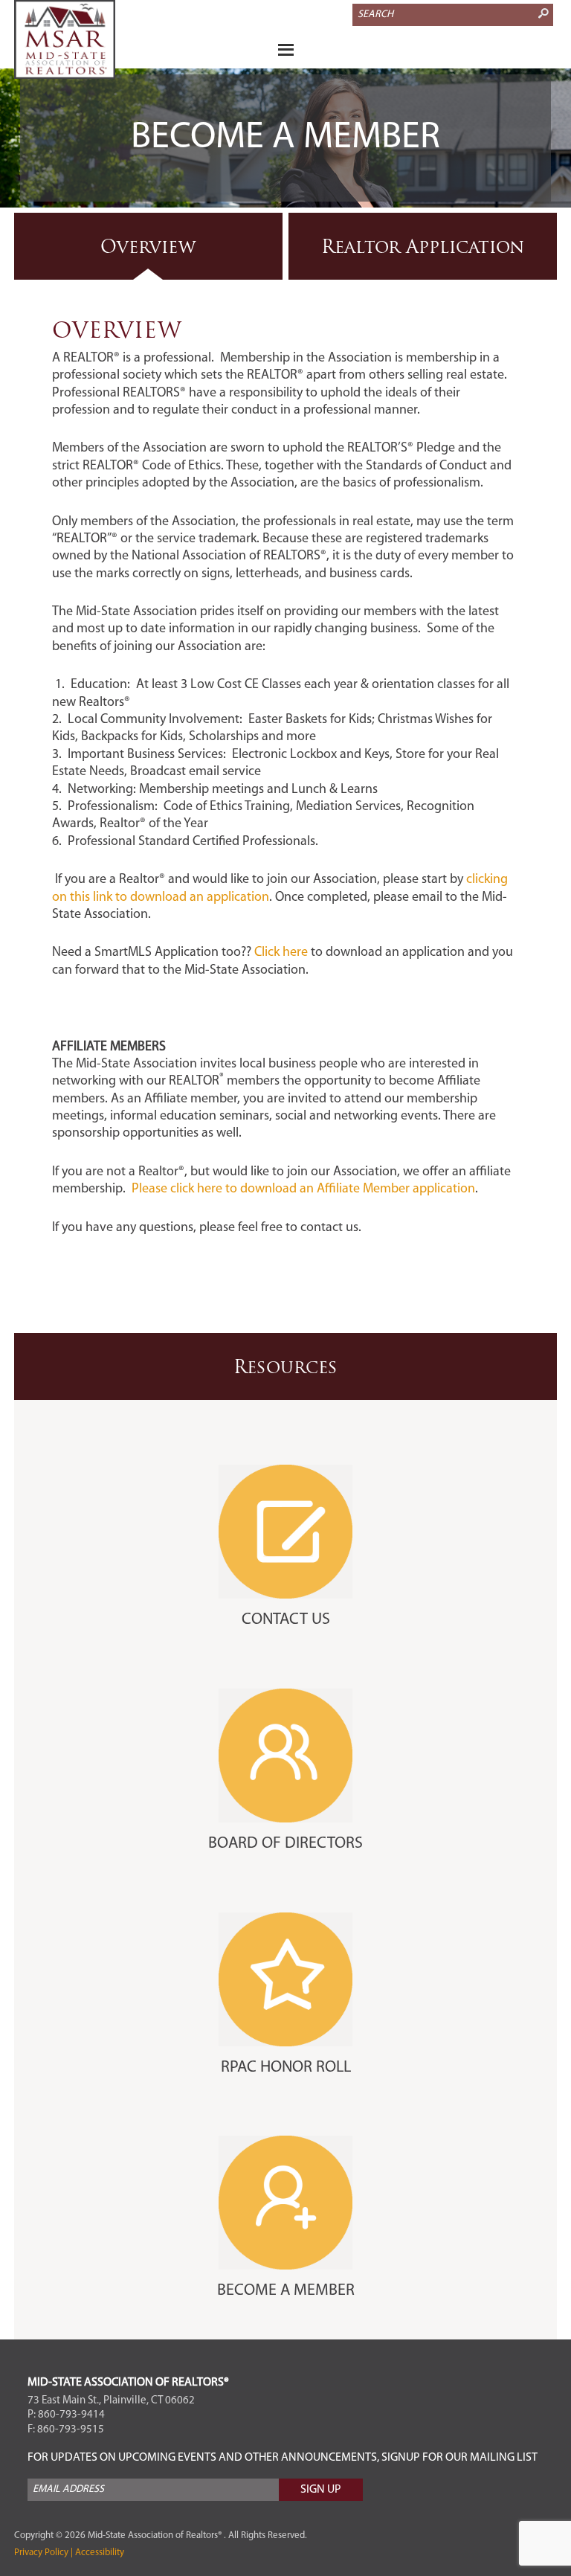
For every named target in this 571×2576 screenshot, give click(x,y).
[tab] (148, 246)
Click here (280, 953)
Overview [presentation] (148, 246)
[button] (285, 52)
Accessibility (99, 2553)
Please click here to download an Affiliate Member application (303, 1189)
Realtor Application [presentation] (423, 246)
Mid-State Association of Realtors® (88, 39)
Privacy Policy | (43, 2553)
